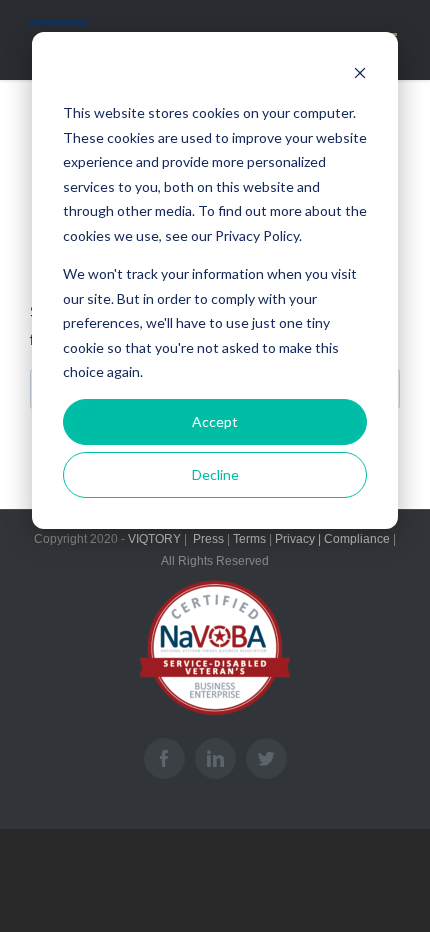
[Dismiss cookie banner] (360, 75)
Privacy (295, 539)
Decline (215, 474)
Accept (215, 421)
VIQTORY (153, 539)
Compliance (357, 539)
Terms (249, 539)
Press (208, 539)
